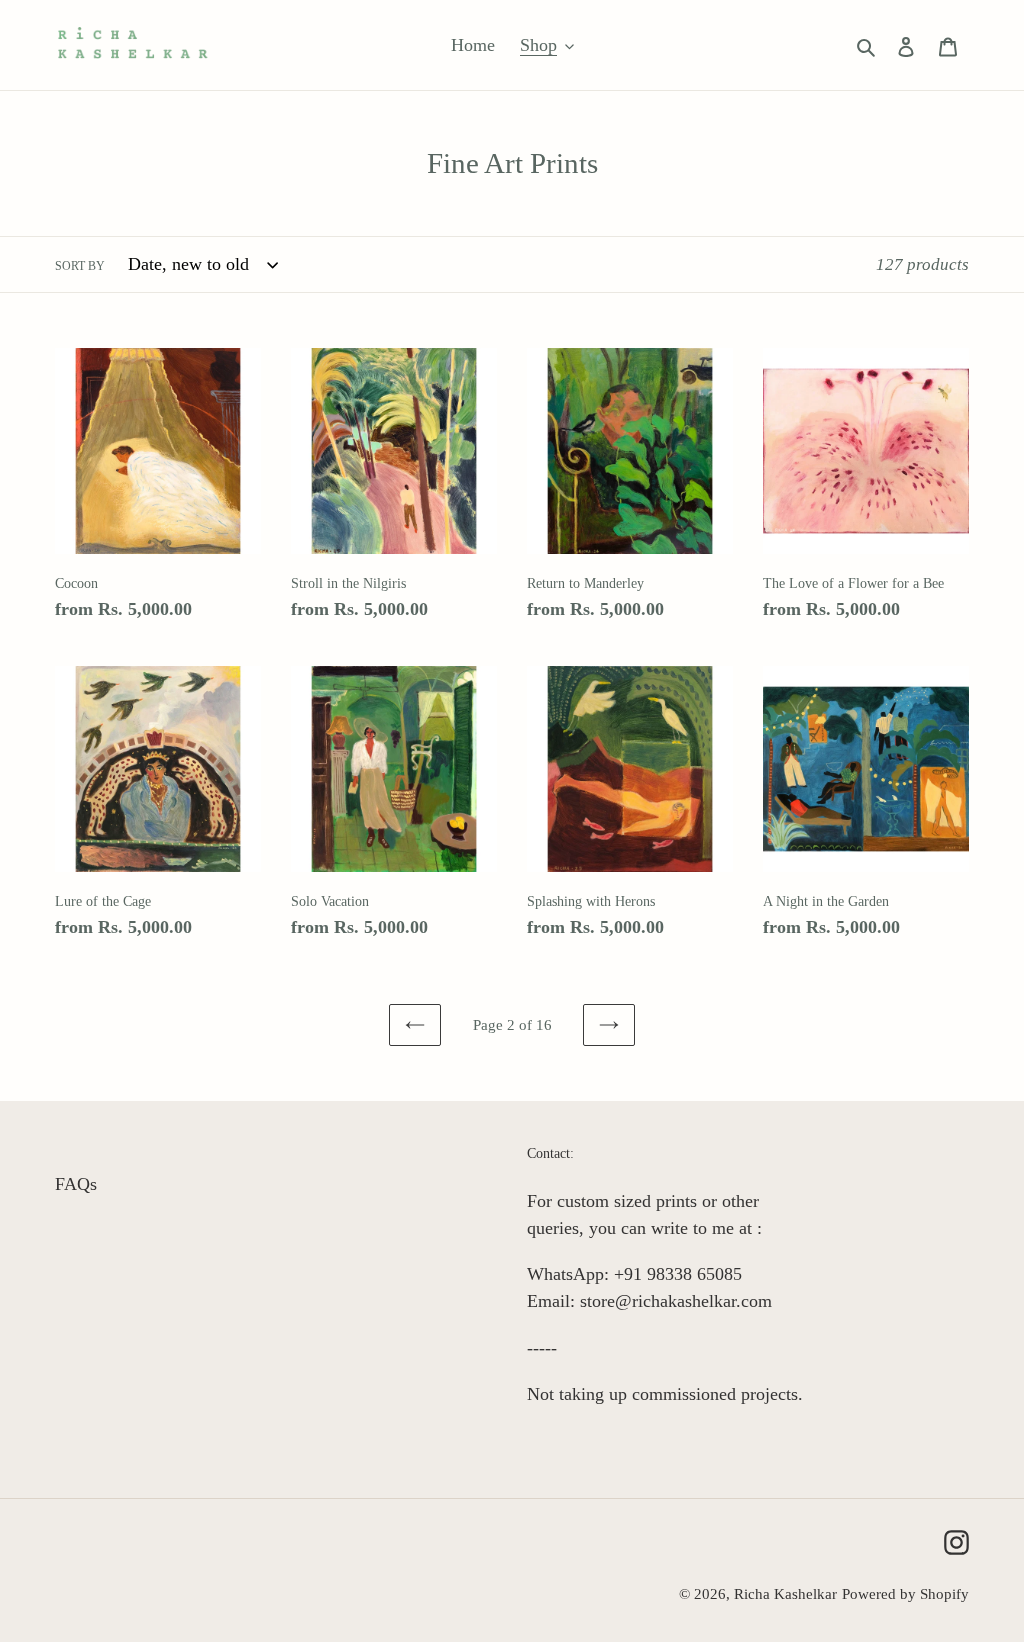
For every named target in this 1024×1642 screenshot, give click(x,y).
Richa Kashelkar (785, 1594)
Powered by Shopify (905, 1594)
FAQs (76, 1184)
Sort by (80, 266)
